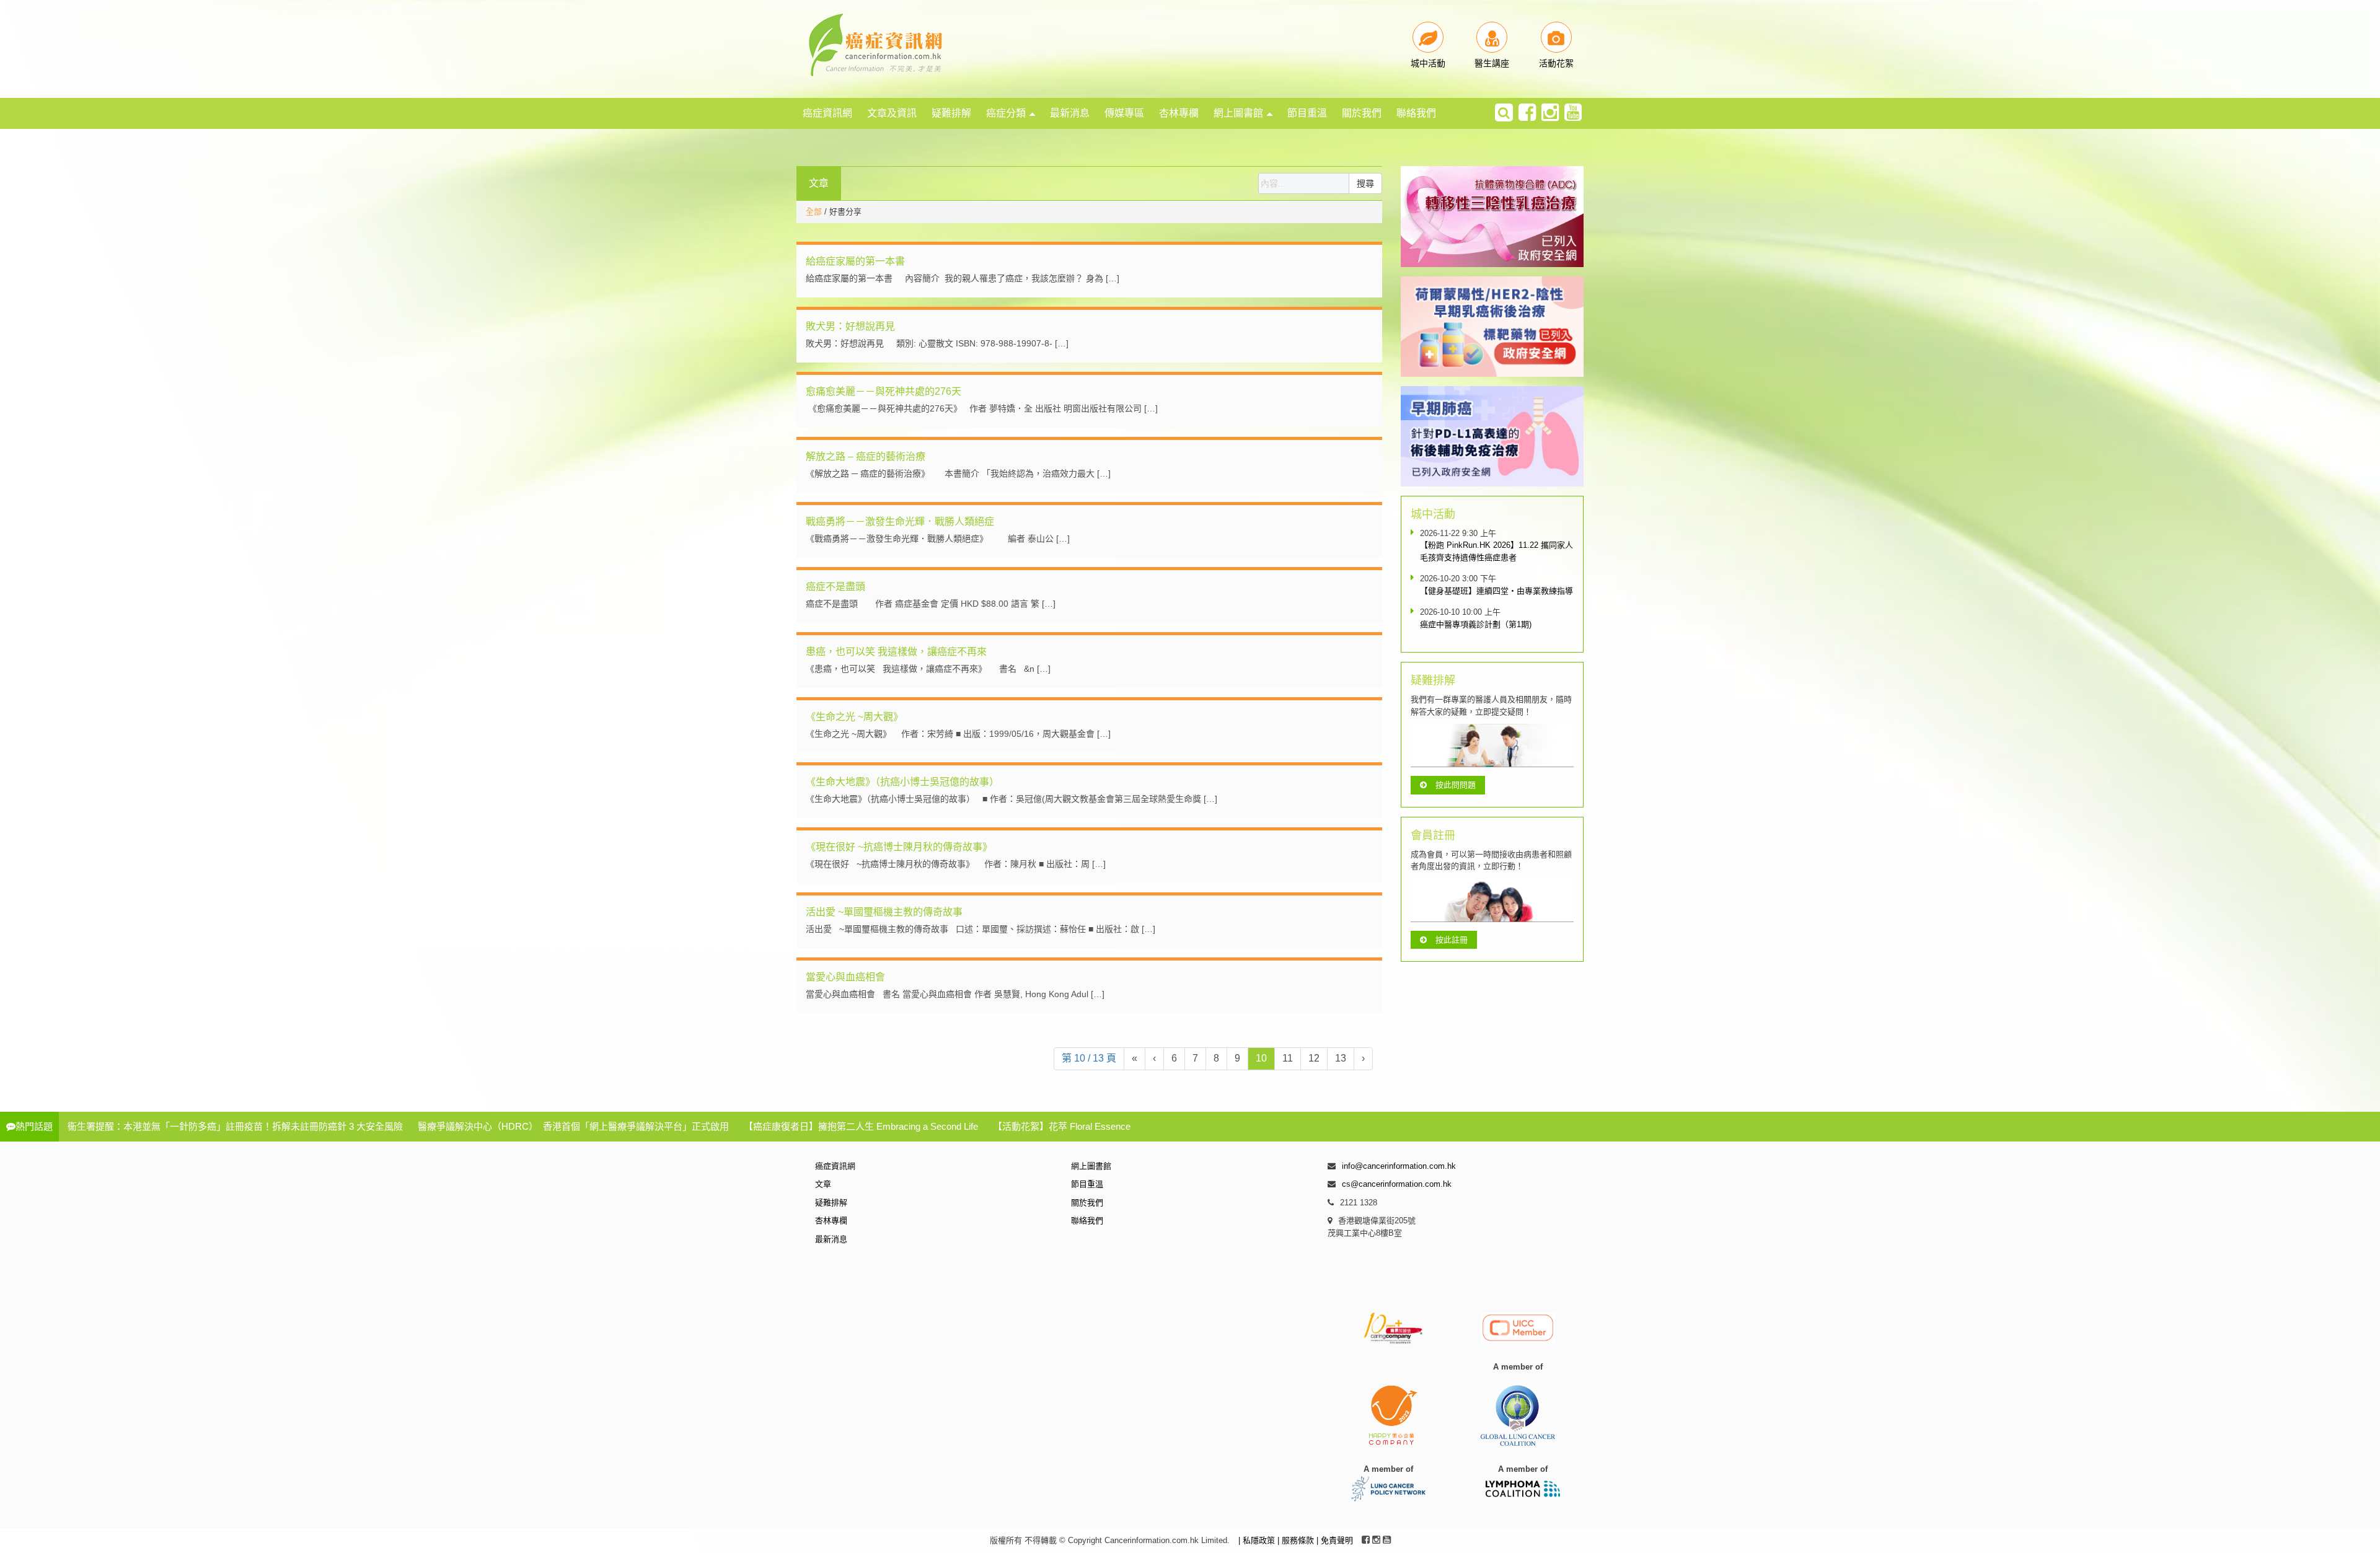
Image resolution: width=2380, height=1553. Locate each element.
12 (1314, 1058)
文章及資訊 (892, 113)
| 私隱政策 (1258, 1540)
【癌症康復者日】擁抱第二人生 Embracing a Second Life (861, 1126)
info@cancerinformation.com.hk (1399, 1166)
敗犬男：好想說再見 (850, 326)
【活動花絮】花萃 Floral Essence (1062, 1126)
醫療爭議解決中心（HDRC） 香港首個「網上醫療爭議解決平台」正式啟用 (573, 1126)
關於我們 (1362, 113)
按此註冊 (1452, 940)
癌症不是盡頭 (835, 587)
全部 (814, 212)
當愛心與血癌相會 (845, 977)
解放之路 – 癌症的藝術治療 (866, 456)
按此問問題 (1456, 785)
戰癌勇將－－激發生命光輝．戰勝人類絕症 (900, 521)
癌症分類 (1006, 113)
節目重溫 (1307, 113)
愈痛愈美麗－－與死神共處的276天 (884, 391)
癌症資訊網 (827, 113)
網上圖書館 (1238, 113)
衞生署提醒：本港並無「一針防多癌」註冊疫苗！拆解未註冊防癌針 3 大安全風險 (235, 1126)
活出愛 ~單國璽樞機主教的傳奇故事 (884, 912)
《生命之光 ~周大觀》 (854, 717)
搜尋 (1365, 183)
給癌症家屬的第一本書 (855, 261)
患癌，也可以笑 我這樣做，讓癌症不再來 (896, 652)
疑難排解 (951, 113)
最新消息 (1070, 113)
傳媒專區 (1124, 113)
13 (1341, 1058)
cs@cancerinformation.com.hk (1397, 1184)
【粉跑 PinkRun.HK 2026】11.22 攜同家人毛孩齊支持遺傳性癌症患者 (1496, 551)
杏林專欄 (1179, 113)
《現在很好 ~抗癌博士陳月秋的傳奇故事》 (899, 847)
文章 (823, 1184)
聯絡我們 (1416, 113)
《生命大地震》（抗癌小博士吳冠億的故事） (902, 782)
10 (1261, 1058)
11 (1288, 1058)
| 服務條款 (1297, 1540)
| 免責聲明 (1335, 1540)
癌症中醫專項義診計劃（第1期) (1476, 624)
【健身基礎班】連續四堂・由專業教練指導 (1496, 591)
